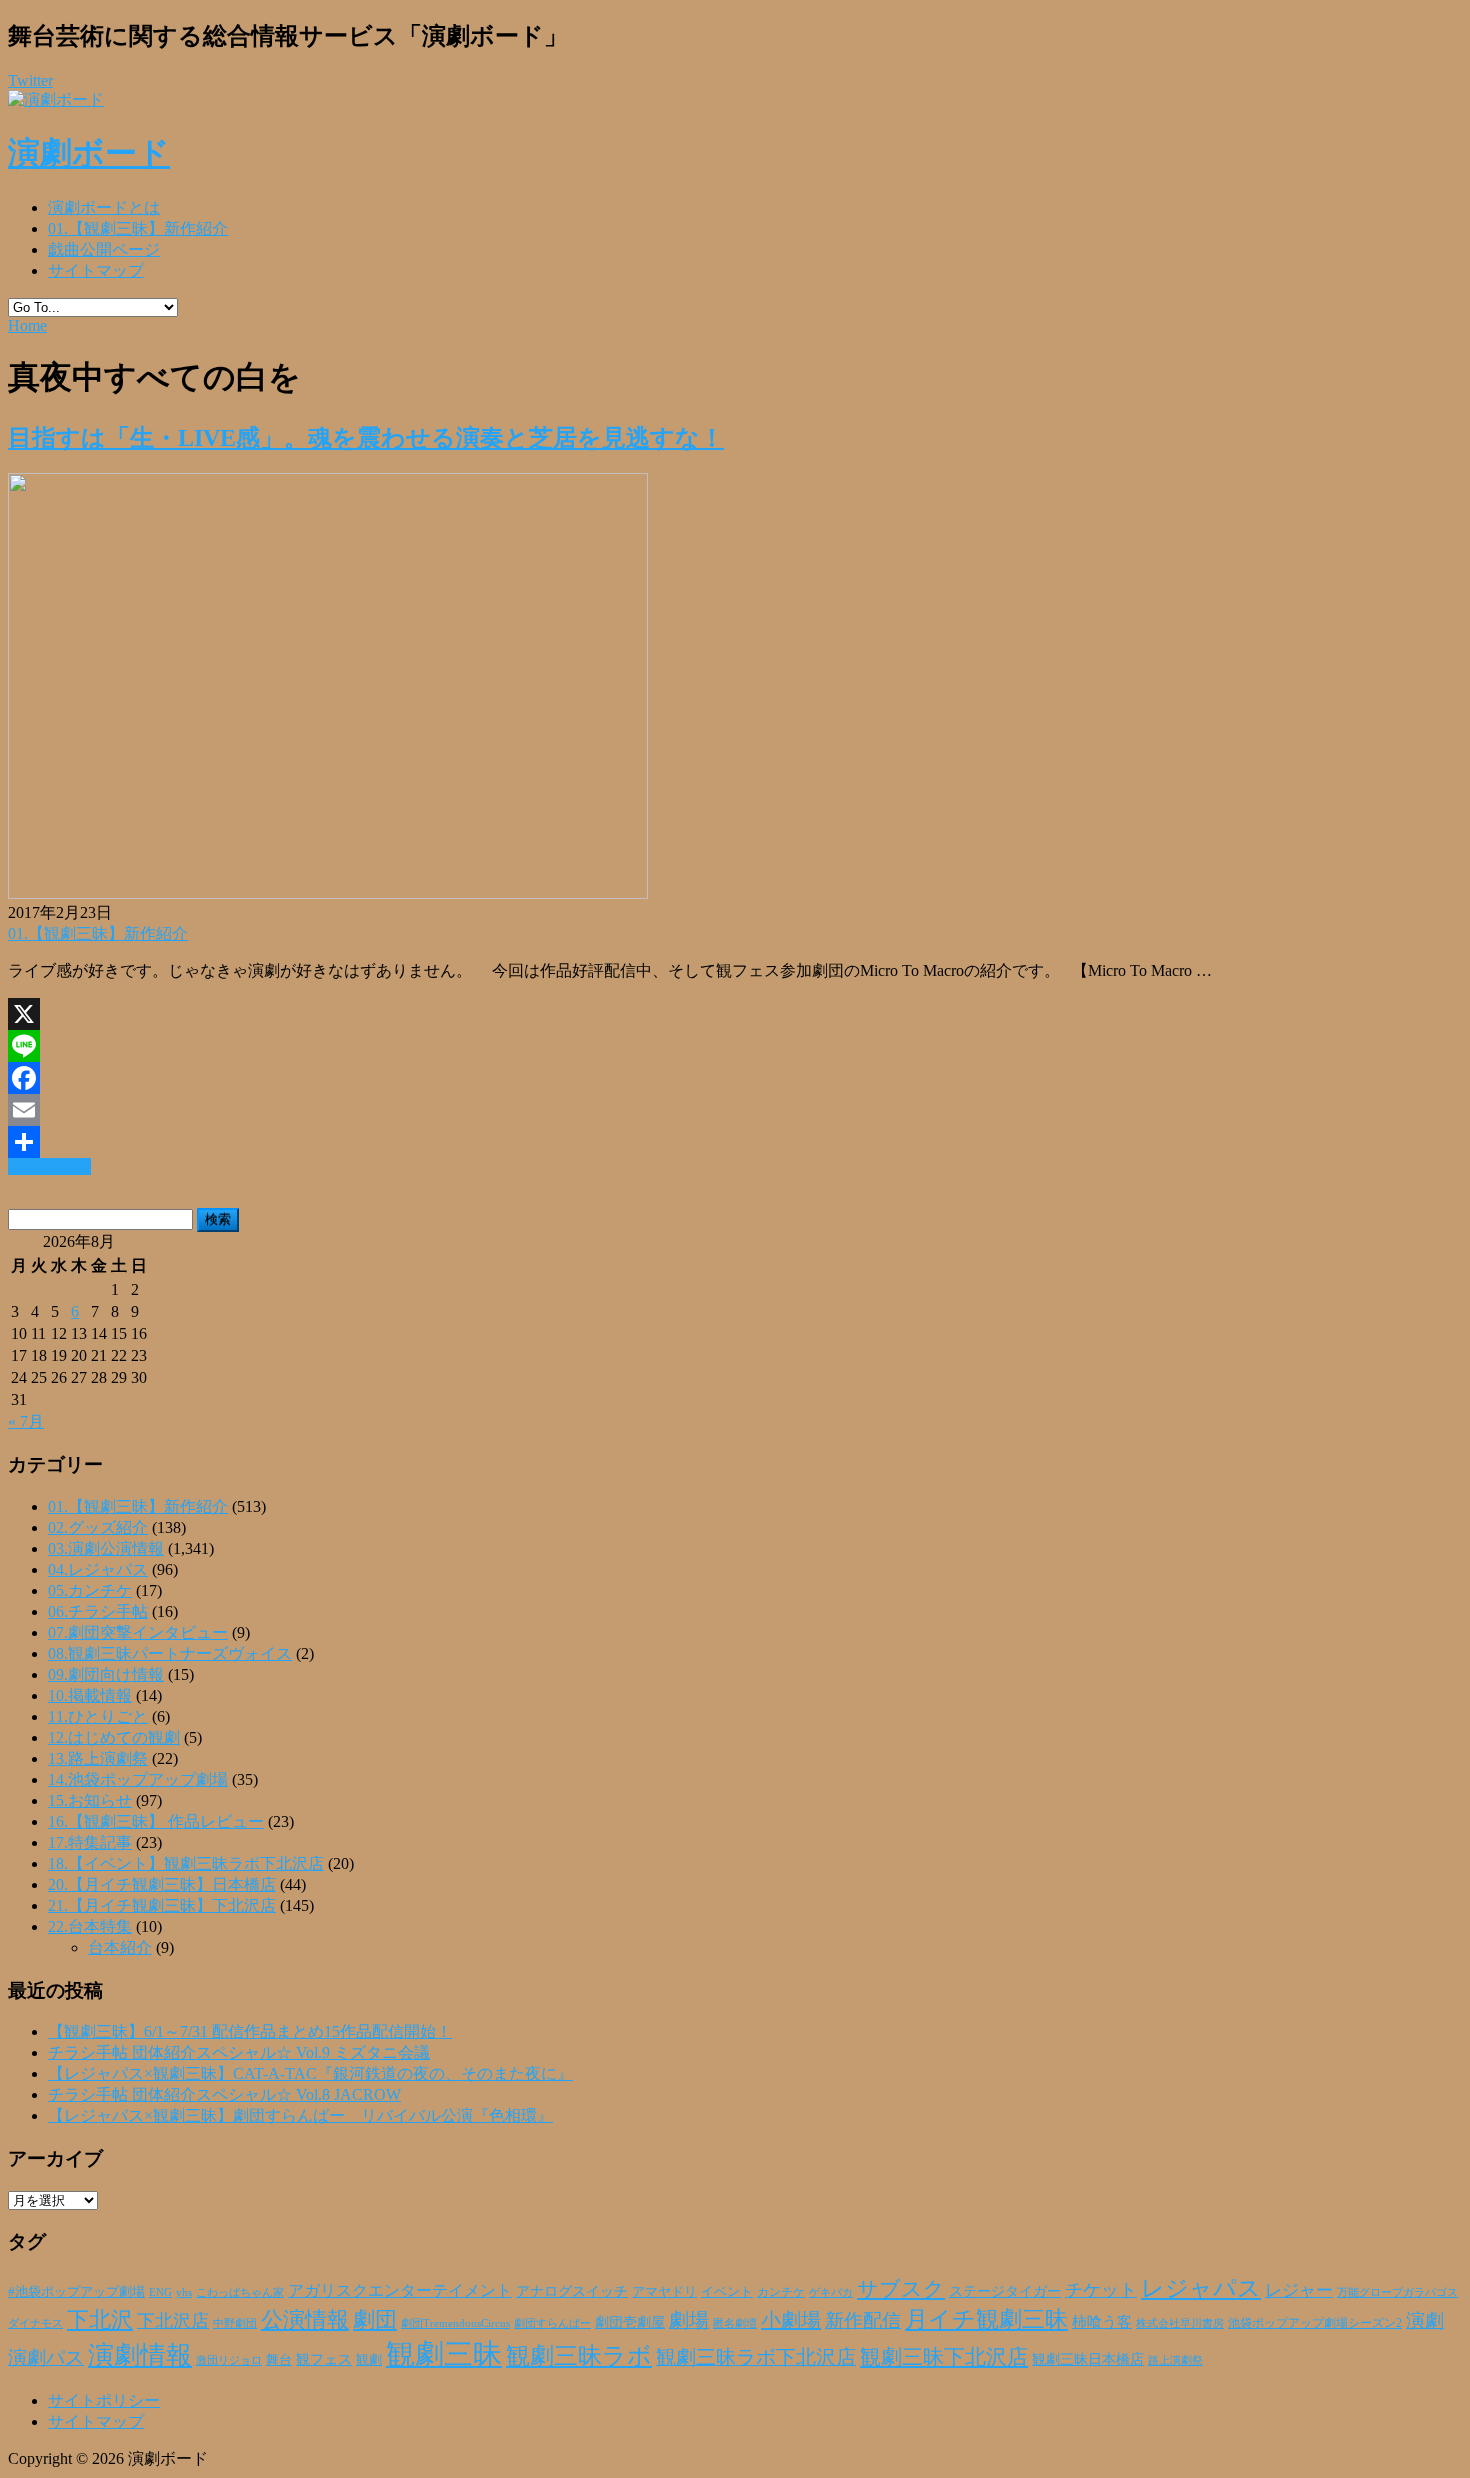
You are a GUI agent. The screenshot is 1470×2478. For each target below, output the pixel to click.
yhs (184, 2292)
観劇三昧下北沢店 (944, 2357)
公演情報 (305, 2320)
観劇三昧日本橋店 (1088, 2359)
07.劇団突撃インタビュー (138, 1632)
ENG (160, 2292)
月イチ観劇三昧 (986, 2319)
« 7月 (26, 1421)
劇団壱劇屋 (630, 2322)
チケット (1101, 2290)
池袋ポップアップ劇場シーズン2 (1315, 2323)
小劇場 (791, 2320)
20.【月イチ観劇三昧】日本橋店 (162, 1884)
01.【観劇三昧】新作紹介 (138, 228)
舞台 (279, 2360)
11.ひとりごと (98, 1716)
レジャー (1299, 2290)
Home (27, 325)
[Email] (735, 1110)
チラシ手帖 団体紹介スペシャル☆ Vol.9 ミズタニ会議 (239, 2052)
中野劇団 (235, 2323)
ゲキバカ (831, 2292)
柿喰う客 (1102, 2322)
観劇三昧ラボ (579, 2356)
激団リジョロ (229, 2360)
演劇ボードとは (104, 207)
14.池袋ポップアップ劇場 (138, 1779)
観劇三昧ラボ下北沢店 (756, 2357)
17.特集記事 (90, 1842)
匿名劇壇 (735, 2323)
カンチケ (781, 2292)
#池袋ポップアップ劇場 (76, 2292)
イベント (727, 2292)
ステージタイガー (1005, 2291)
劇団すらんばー (552, 2323)
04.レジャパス (98, 1569)
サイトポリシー (104, 2400)
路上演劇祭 (1175, 2360)
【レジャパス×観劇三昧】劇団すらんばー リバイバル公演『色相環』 (300, 2115)
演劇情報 (140, 2355)
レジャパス (1201, 2288)
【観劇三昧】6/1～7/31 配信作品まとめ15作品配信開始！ (250, 2031)
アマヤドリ (664, 2291)
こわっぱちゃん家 (240, 2292)
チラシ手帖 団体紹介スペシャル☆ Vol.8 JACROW (224, 2094)
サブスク (901, 2289)
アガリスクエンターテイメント (400, 2290)
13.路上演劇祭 (98, 1758)
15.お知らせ (90, 1800)
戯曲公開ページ (104, 249)
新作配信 (863, 2320)
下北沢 (100, 2320)
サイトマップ (96, 270)
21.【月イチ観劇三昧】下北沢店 (162, 1905)
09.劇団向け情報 (106, 1674)
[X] (735, 1014)
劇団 (375, 2320)
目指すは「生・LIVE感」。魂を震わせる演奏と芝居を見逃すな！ (366, 438)
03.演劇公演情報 (106, 1548)
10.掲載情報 (90, 1695)
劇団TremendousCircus (455, 2323)
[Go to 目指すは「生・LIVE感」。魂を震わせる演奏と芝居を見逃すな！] (328, 893)
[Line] (735, 1046)
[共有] (735, 1142)
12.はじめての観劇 (114, 1737)
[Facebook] (735, 1078)
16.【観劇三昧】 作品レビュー (156, 1821)
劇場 (689, 2320)
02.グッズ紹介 (98, 1527)
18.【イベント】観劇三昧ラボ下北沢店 (186, 1863)
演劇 (1425, 2320)
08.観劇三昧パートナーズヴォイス (170, 1653)
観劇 (369, 2359)
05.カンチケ (90, 1590)
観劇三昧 (444, 2354)
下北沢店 (173, 2321)
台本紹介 (120, 1947)
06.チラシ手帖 (98, 1611)
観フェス (324, 2359)
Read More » (49, 1166)
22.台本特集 (90, 1926)
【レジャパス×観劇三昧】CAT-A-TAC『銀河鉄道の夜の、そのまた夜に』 (310, 2073)
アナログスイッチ (572, 2291)
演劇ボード (89, 153)
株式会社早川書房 (1180, 2323)
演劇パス (46, 2357)
